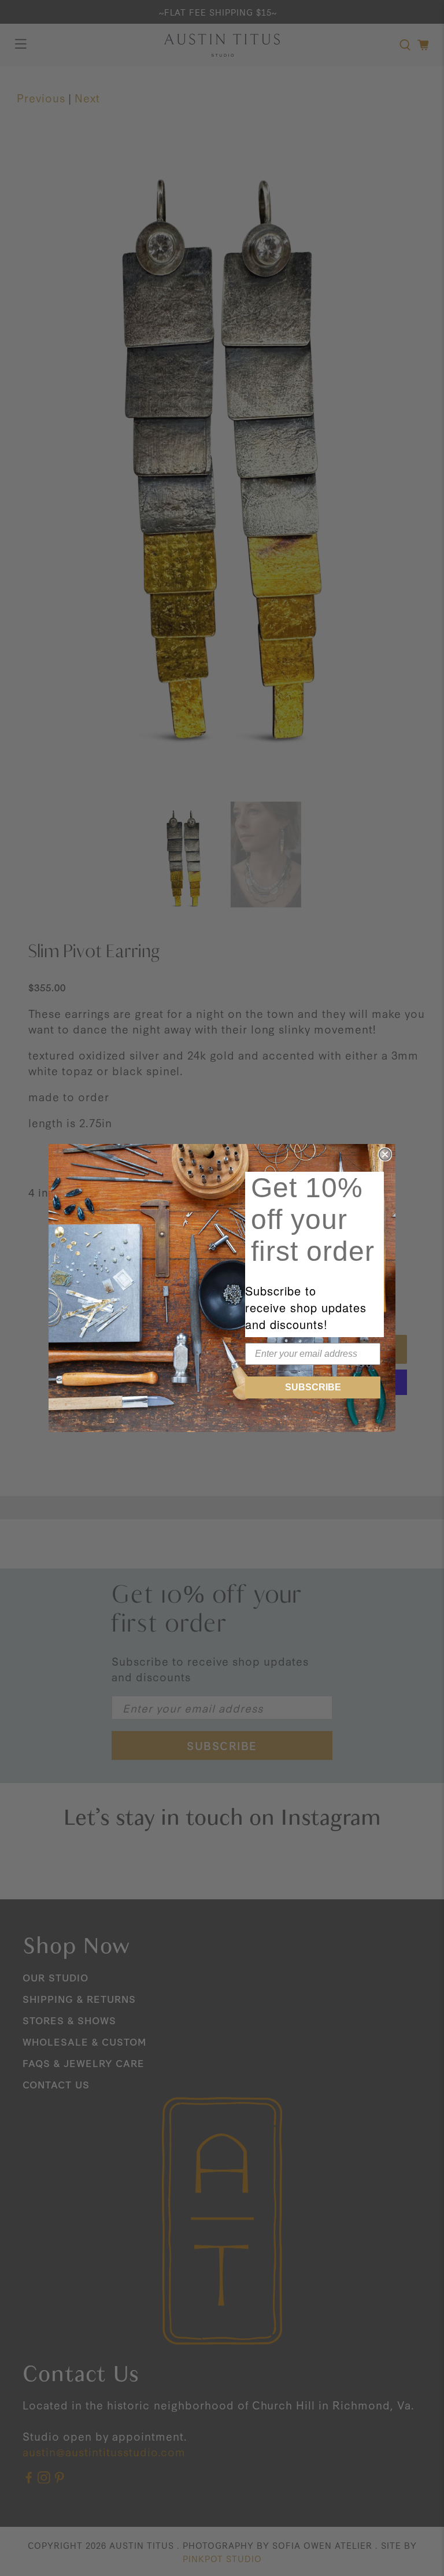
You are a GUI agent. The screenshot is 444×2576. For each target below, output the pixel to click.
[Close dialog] (385, 1154)
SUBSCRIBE (313, 1387)
